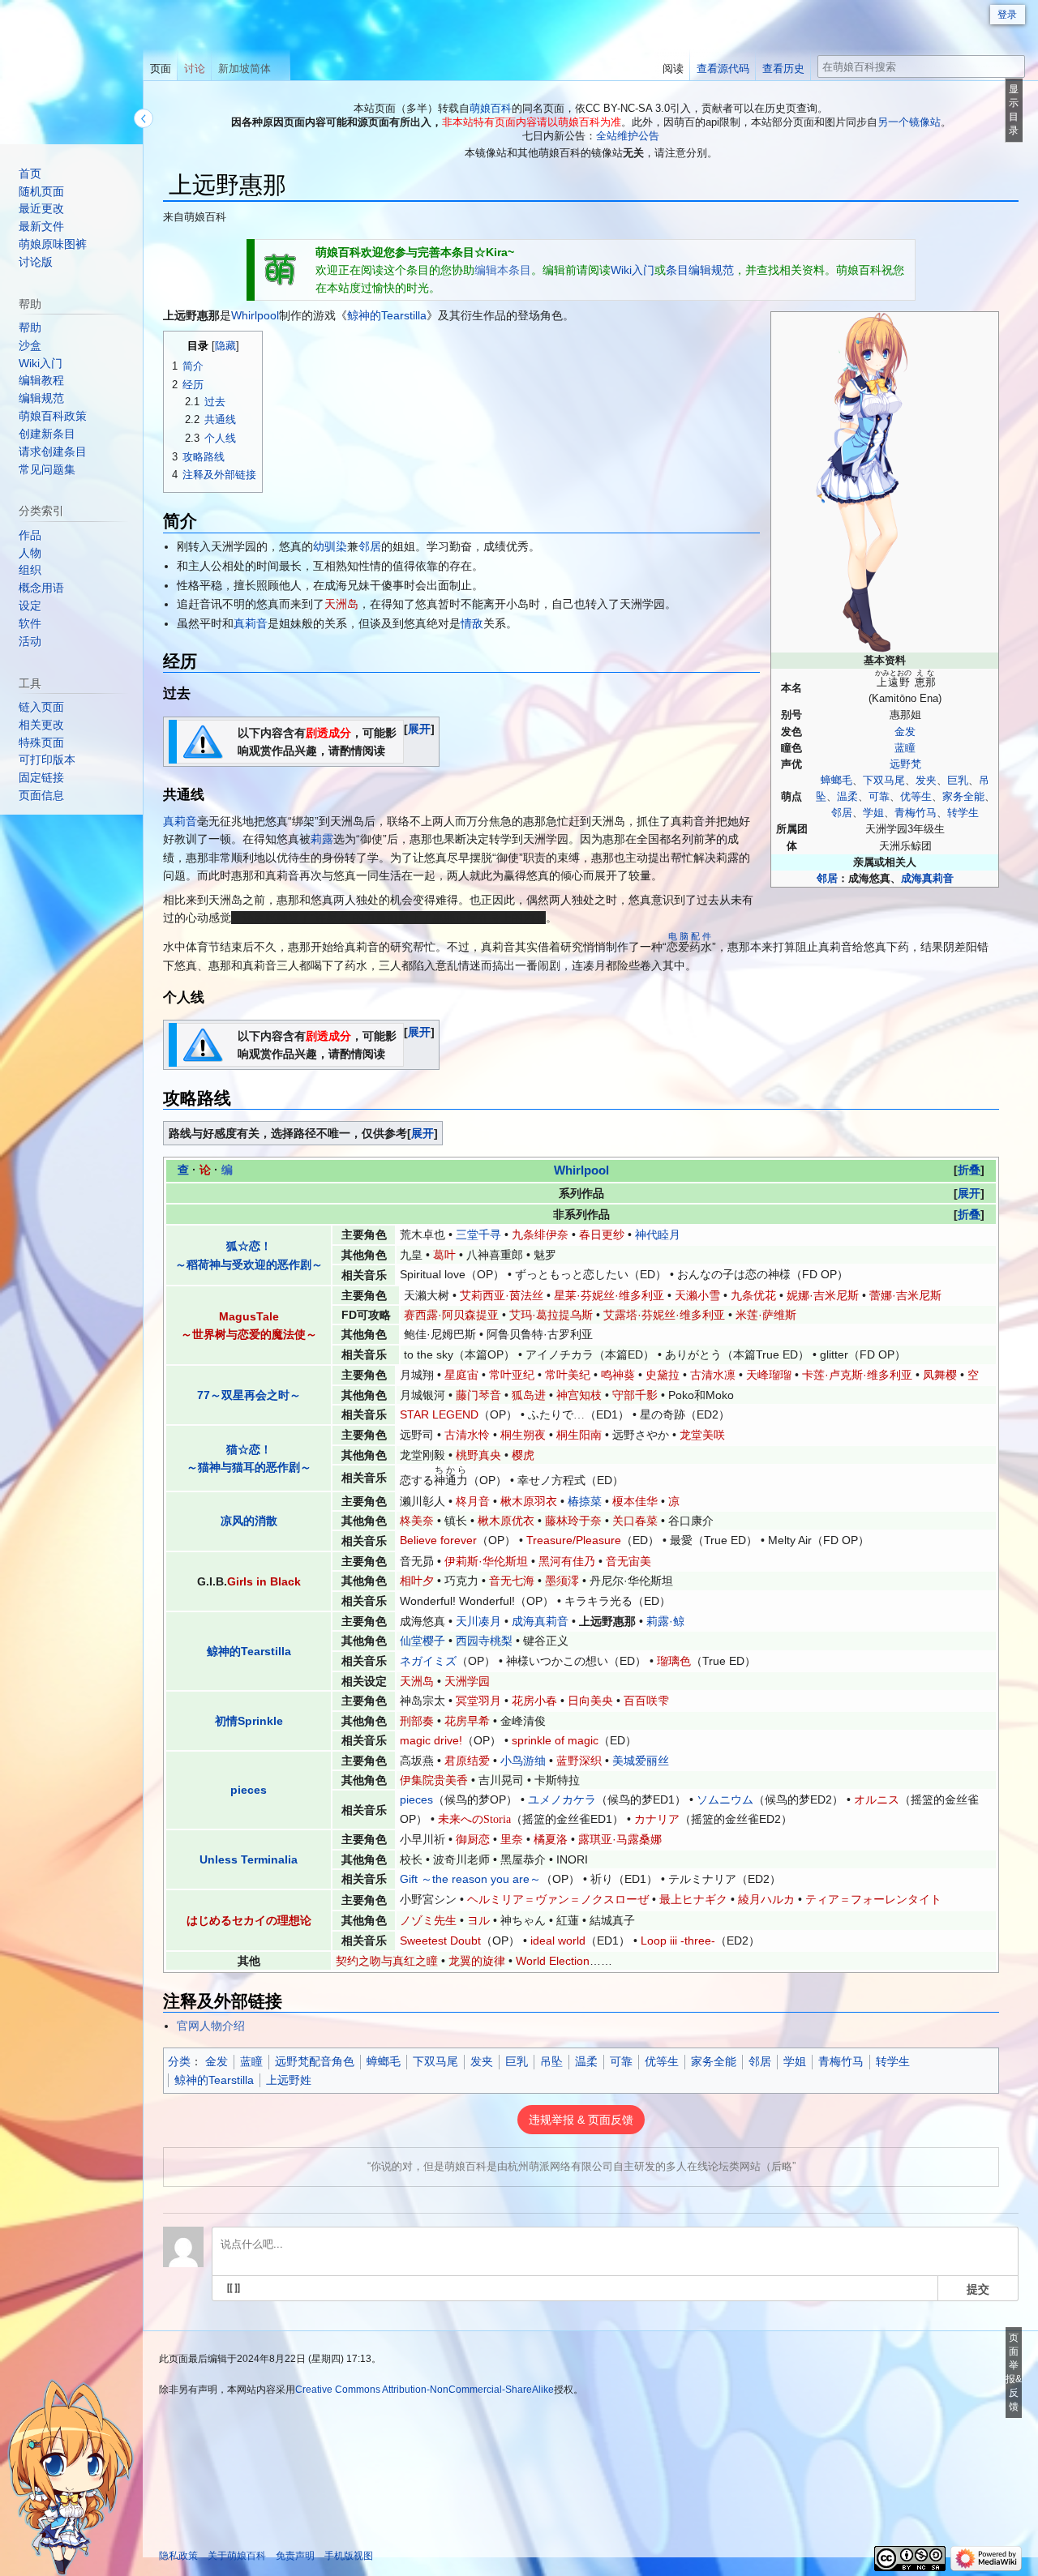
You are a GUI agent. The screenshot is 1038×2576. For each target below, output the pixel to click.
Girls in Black (264, 1581)
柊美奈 (417, 1521)
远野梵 (905, 764)
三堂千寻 (478, 1235)
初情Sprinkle (249, 1721)
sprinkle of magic (555, 1740)
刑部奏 (417, 1721)
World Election (553, 1961)
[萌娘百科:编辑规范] (281, 269)
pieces (249, 1790)
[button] (419, 729)
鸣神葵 (618, 1375)
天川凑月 (478, 1621)
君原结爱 (467, 1761)
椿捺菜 (585, 1501)
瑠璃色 (674, 1661)
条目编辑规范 (700, 270)
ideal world (558, 1941)
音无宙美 (628, 1561)
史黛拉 (663, 1375)
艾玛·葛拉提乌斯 (551, 1315)
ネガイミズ (428, 1661)
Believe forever (438, 1540)
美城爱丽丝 (641, 1761)
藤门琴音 (478, 1395)
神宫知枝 (579, 1395)
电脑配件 (689, 936)
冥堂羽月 (478, 1701)
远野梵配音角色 (315, 2061)
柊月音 (473, 1501)
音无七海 (512, 1581)
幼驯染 (330, 546)
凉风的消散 (249, 1521)
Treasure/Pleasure (574, 1540)
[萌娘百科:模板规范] (203, 741)
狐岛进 (529, 1395)
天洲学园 (467, 1681)
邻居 (842, 813)
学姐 (873, 813)
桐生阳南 (579, 1435)
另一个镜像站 (909, 122)
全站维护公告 (628, 136)
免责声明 (295, 2556)
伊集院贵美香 (434, 1780)
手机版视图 (349, 2556)
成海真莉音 (927, 879)
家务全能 (963, 797)
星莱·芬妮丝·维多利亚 (609, 1295)
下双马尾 (884, 781)
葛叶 (444, 1255)
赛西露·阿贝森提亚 (451, 1315)
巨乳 (958, 781)
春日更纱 (602, 1235)
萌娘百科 (491, 108)
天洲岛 (341, 604)
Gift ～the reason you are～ (470, 1879)
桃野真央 (478, 1455)
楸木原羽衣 (529, 1501)
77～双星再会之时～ (249, 1395)
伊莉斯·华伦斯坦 (486, 1561)
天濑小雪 (697, 1295)
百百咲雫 (646, 1701)
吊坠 (551, 2061)
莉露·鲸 (665, 1621)
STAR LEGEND (439, 1414)
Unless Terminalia (249, 1859)
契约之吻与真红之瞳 (387, 1961)
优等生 (916, 797)
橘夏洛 (551, 1839)
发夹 (926, 781)
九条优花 (753, 1295)
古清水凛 (713, 1375)
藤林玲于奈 (573, 1521)
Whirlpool (255, 315)
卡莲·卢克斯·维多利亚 (857, 1375)
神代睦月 (658, 1235)
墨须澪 (562, 1581)
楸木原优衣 (506, 1521)
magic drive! (431, 1740)
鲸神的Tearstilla (387, 315)
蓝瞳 (905, 748)
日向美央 (590, 1701)
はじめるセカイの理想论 (249, 1920)
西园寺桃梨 (484, 1641)
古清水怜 (467, 1435)
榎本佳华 (635, 1501)
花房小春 (534, 1701)
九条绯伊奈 (540, 1235)
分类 (179, 2061)
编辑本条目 (503, 270)
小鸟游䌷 (523, 1761)
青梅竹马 (916, 813)
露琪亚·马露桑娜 (620, 1839)
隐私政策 (178, 2556)
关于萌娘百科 (237, 2556)
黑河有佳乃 (567, 1561)
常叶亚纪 (512, 1375)
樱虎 (523, 1455)
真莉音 (251, 623)
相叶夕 (417, 1581)
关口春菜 (635, 1521)
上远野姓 (289, 2080)
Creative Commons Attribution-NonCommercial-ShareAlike (425, 2390)
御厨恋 (473, 1839)
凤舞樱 (940, 1375)
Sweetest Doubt (440, 1941)
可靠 (879, 797)
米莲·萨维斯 (766, 1315)
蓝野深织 (579, 1761)
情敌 (472, 623)
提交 (978, 2288)
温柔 (847, 797)
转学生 (963, 813)
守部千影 (635, 1395)
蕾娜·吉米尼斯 (905, 1295)
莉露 (322, 839)
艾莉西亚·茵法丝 (502, 1295)
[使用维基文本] (234, 2288)
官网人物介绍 (211, 2026)
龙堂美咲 (702, 1435)
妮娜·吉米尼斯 (823, 1295)
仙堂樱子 (422, 1641)
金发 (905, 732)
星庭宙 (461, 1375)
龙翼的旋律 (477, 1961)
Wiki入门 (633, 270)
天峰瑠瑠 (769, 1375)
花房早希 (467, 1721)
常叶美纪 (568, 1375)
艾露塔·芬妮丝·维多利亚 (664, 1315)
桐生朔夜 (523, 1435)
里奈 (512, 1839)
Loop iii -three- (678, 1941)
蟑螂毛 (836, 781)
